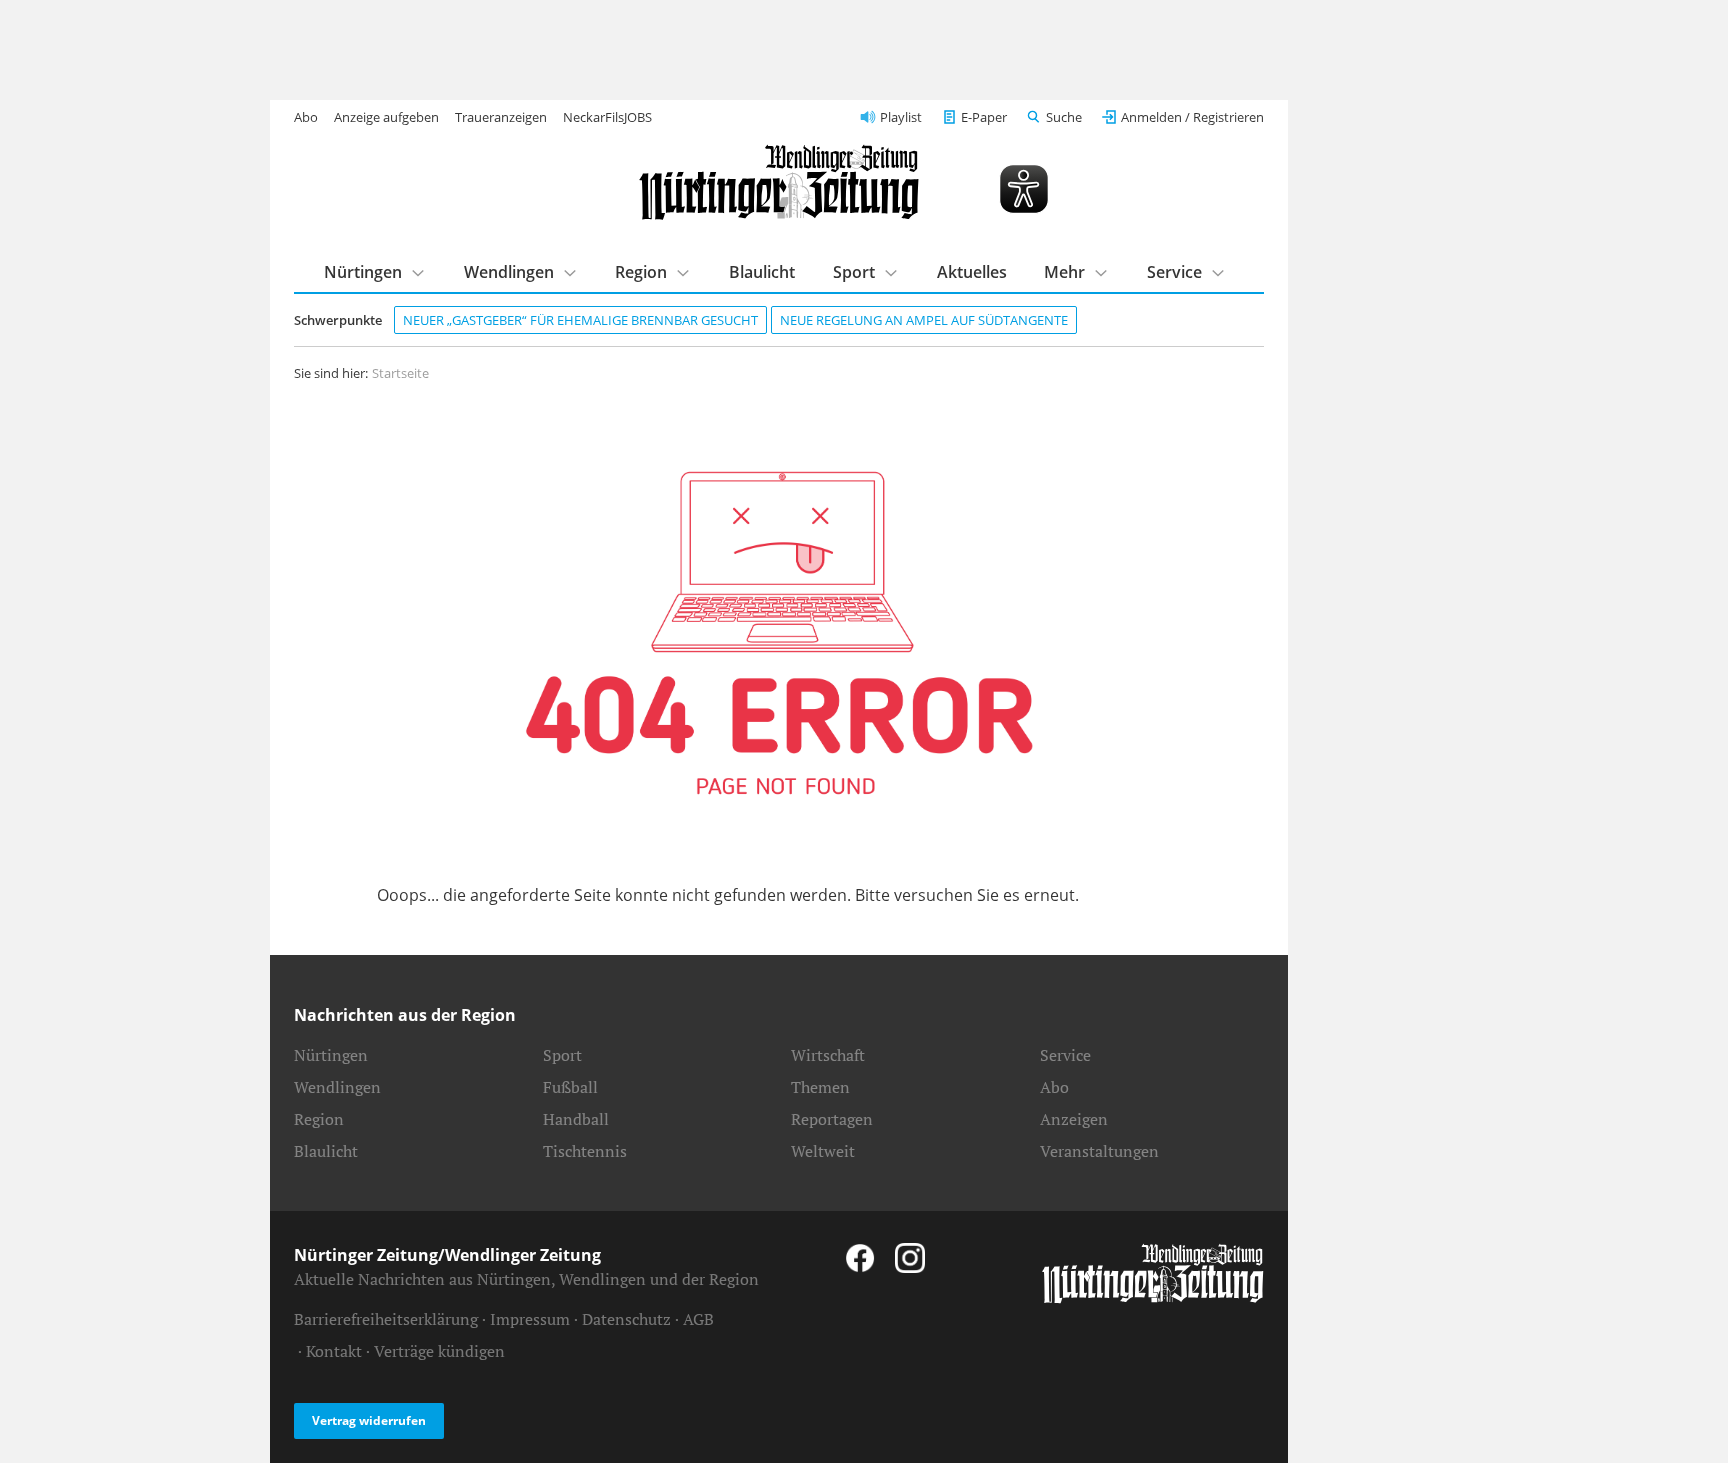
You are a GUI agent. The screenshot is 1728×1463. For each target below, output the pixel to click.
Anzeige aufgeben (386, 117)
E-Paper (984, 117)
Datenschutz (626, 1319)
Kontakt (334, 1351)
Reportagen (832, 1119)
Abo (306, 117)
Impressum (530, 1319)
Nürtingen (363, 272)
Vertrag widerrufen (369, 1420)
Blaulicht (762, 272)
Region (641, 272)
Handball (576, 1119)
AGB (698, 1319)
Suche (1064, 117)
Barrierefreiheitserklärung (386, 1319)
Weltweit (823, 1151)
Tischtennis (585, 1151)
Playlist (901, 117)
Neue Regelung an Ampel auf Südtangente (924, 320)
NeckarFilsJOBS (607, 117)
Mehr (1064, 272)
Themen (820, 1087)
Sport (854, 272)
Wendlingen (509, 272)
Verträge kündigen (439, 1351)
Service (1174, 272)
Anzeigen (1074, 1119)
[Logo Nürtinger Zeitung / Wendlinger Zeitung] (779, 182)
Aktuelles (972, 272)
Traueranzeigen (501, 117)
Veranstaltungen (1099, 1151)
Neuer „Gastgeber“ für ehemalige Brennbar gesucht (580, 320)
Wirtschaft (828, 1055)
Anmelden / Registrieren (1192, 117)
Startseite (400, 373)
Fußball (570, 1087)
